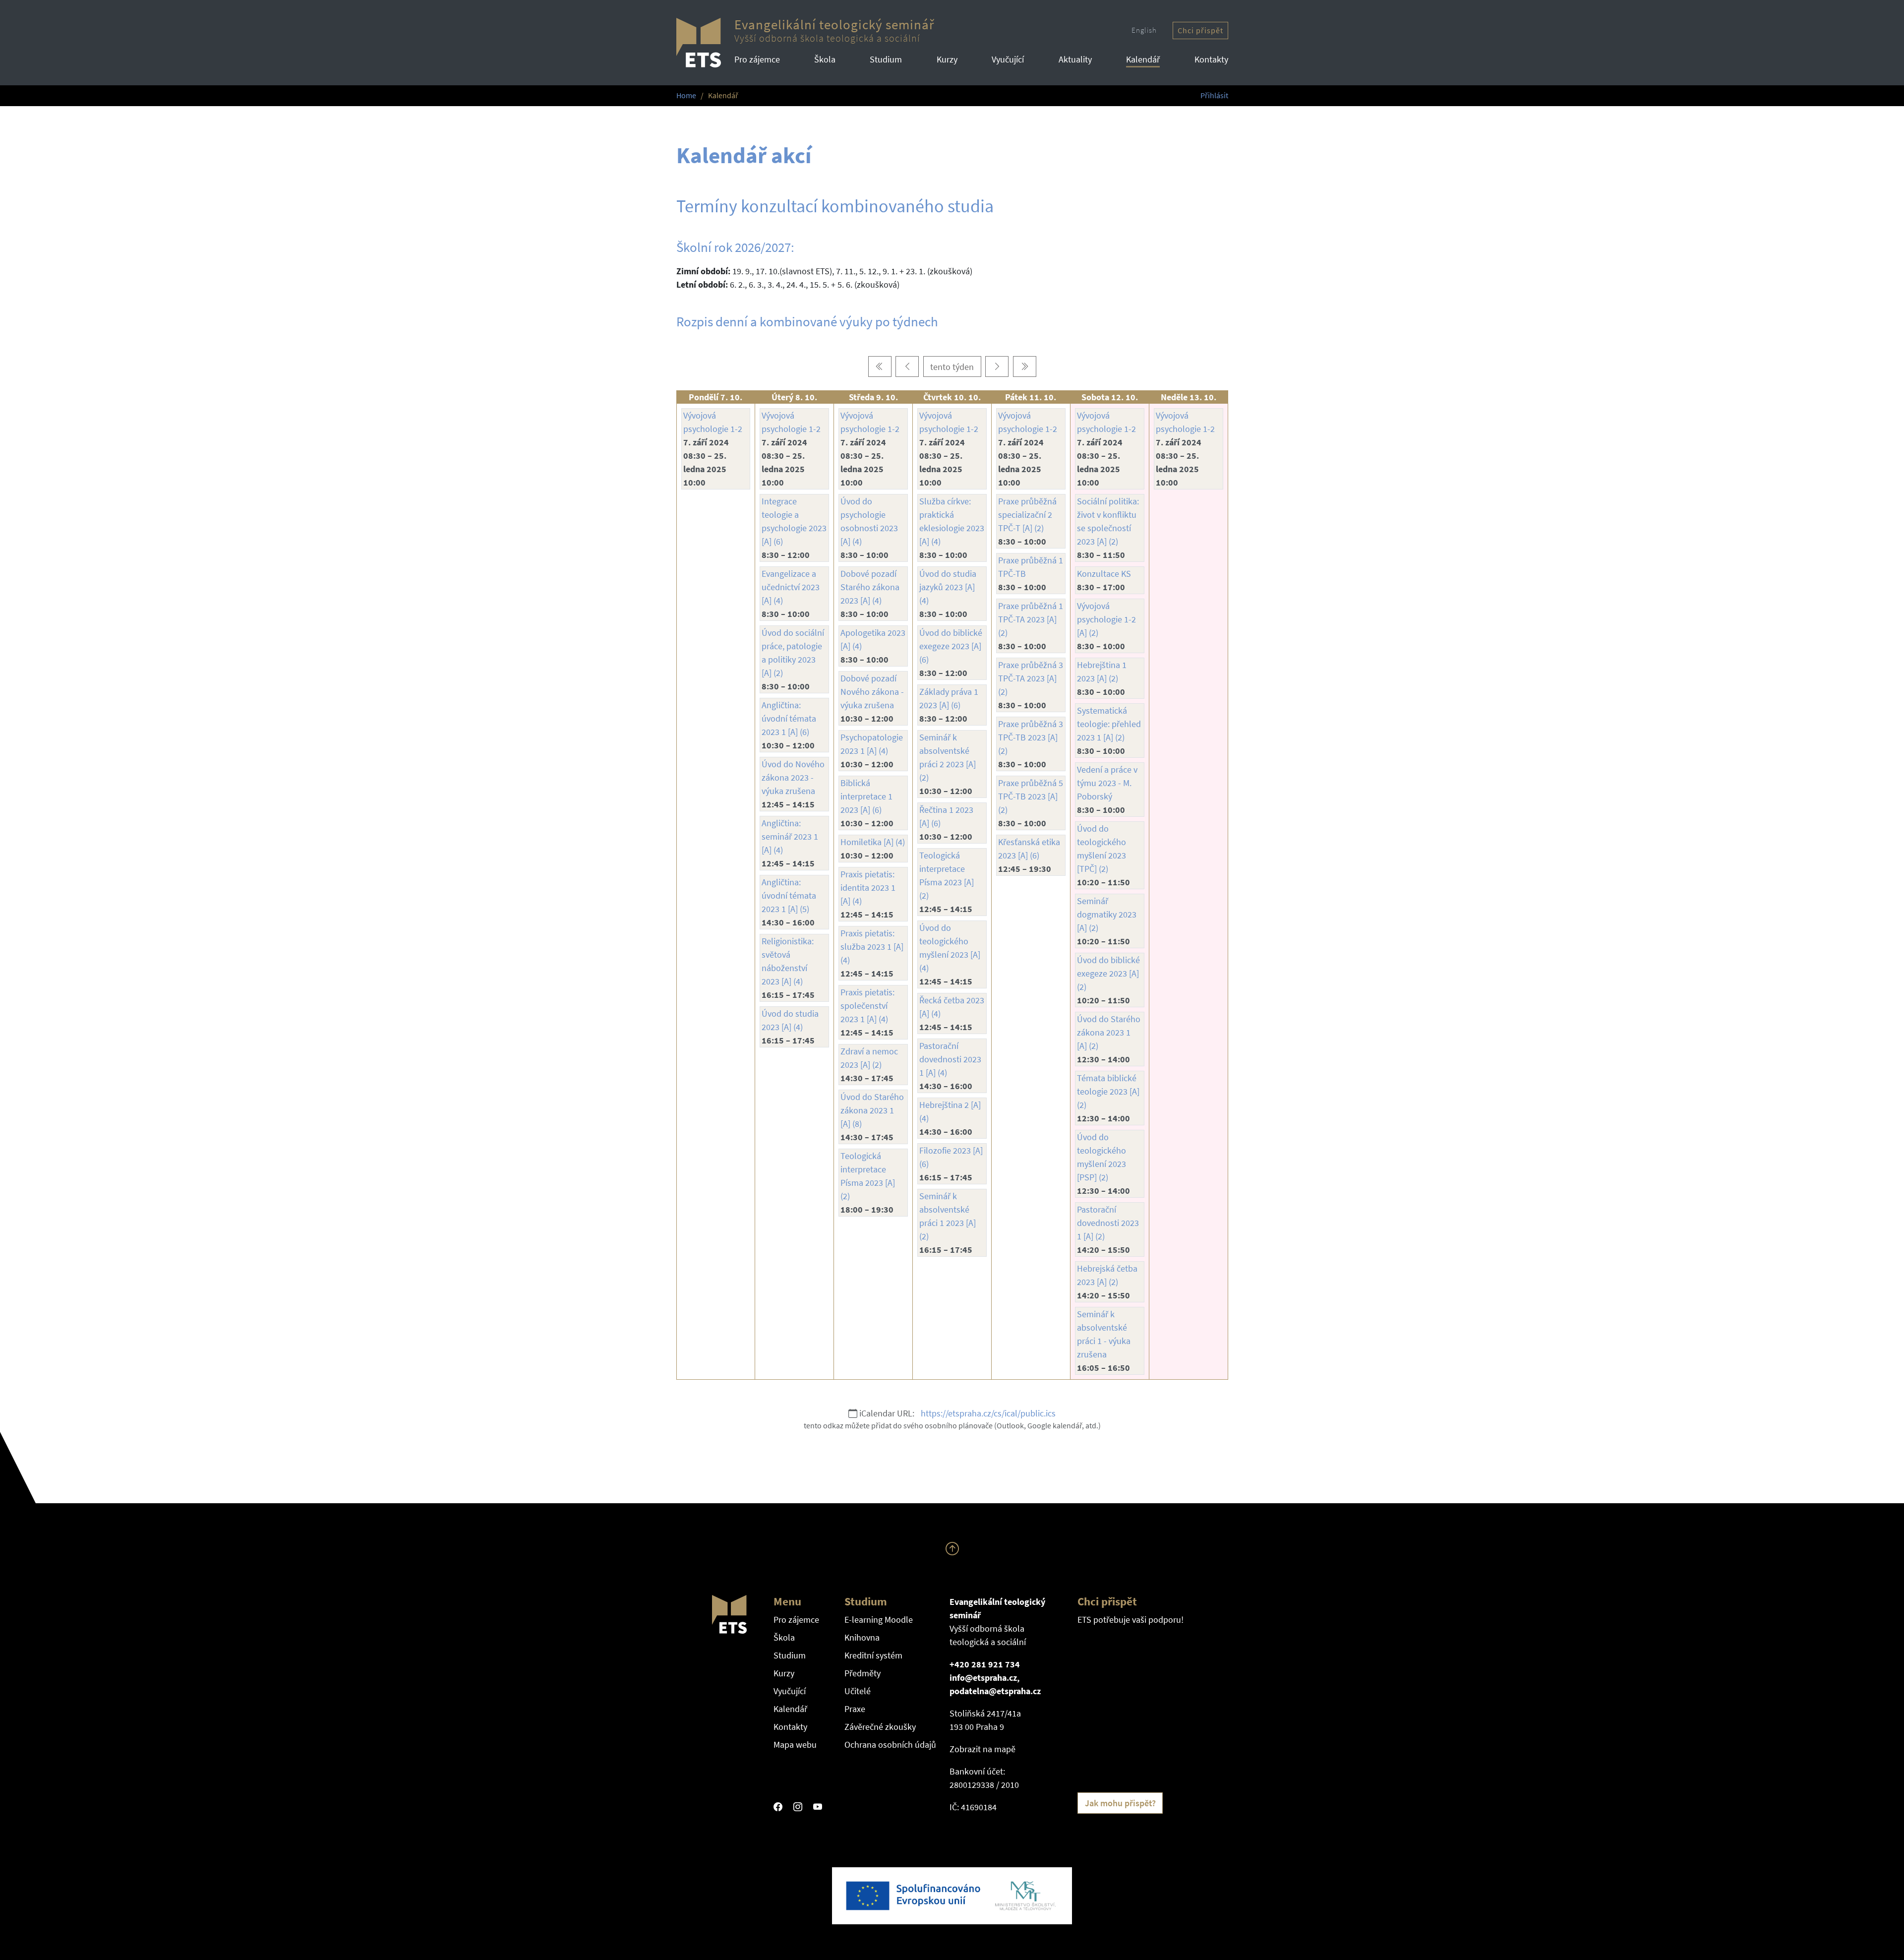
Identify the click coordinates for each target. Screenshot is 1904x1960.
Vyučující (1008, 59)
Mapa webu (795, 1745)
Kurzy (947, 59)
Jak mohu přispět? (1120, 1803)
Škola (825, 59)
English (1144, 30)
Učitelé (858, 1691)
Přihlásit (1214, 95)
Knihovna (862, 1637)
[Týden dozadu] (907, 367)
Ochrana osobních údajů (890, 1745)
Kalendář (1143, 59)
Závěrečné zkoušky (880, 1727)
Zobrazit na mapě (982, 1749)
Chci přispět (1200, 31)
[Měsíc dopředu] (1025, 367)
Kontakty (1211, 59)
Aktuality (1075, 59)
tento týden (952, 367)
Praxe (855, 1709)
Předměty (863, 1673)
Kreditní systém (873, 1655)
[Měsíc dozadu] (880, 367)
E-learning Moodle (879, 1620)
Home (686, 95)
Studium (886, 59)
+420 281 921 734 (985, 1664)
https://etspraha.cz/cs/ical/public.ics (988, 1413)
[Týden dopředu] (997, 367)
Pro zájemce (757, 59)
